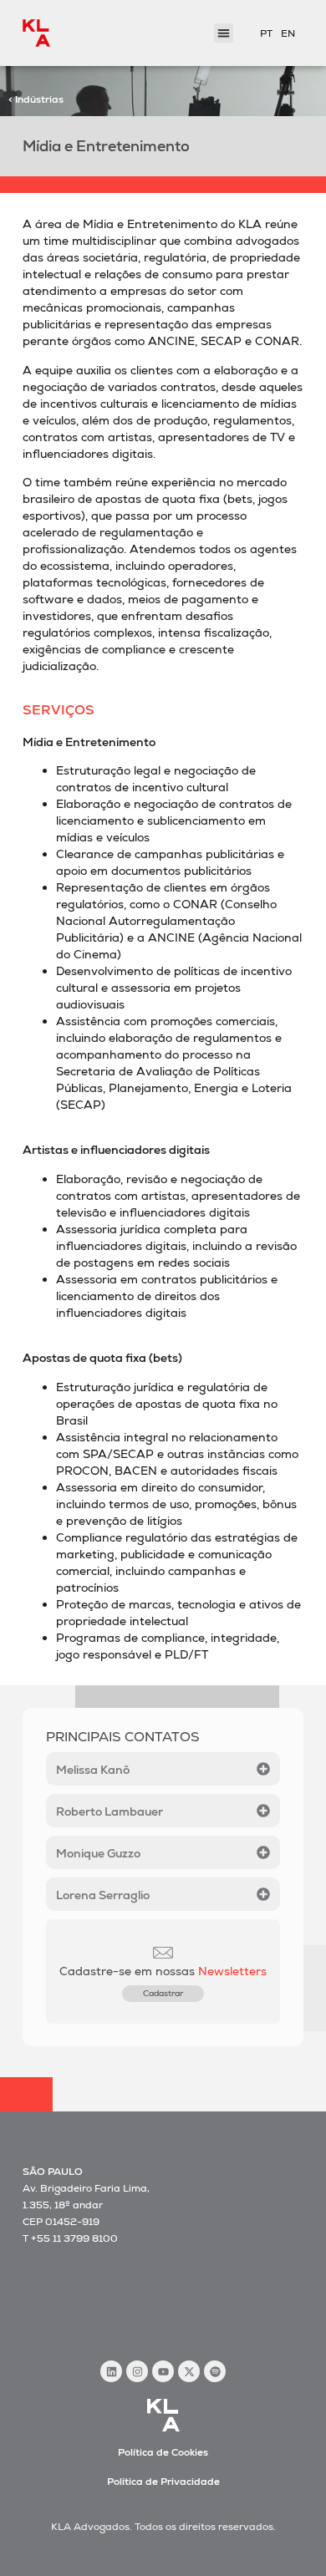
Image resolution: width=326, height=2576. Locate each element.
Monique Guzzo (98, 1853)
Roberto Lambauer (110, 1811)
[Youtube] (163, 2371)
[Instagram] (137, 2371)
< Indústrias (36, 99)
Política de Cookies (163, 2452)
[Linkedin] (111, 2371)
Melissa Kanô (93, 1770)
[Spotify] (215, 2371)
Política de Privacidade (163, 2482)
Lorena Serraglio (103, 1895)
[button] (224, 33)
